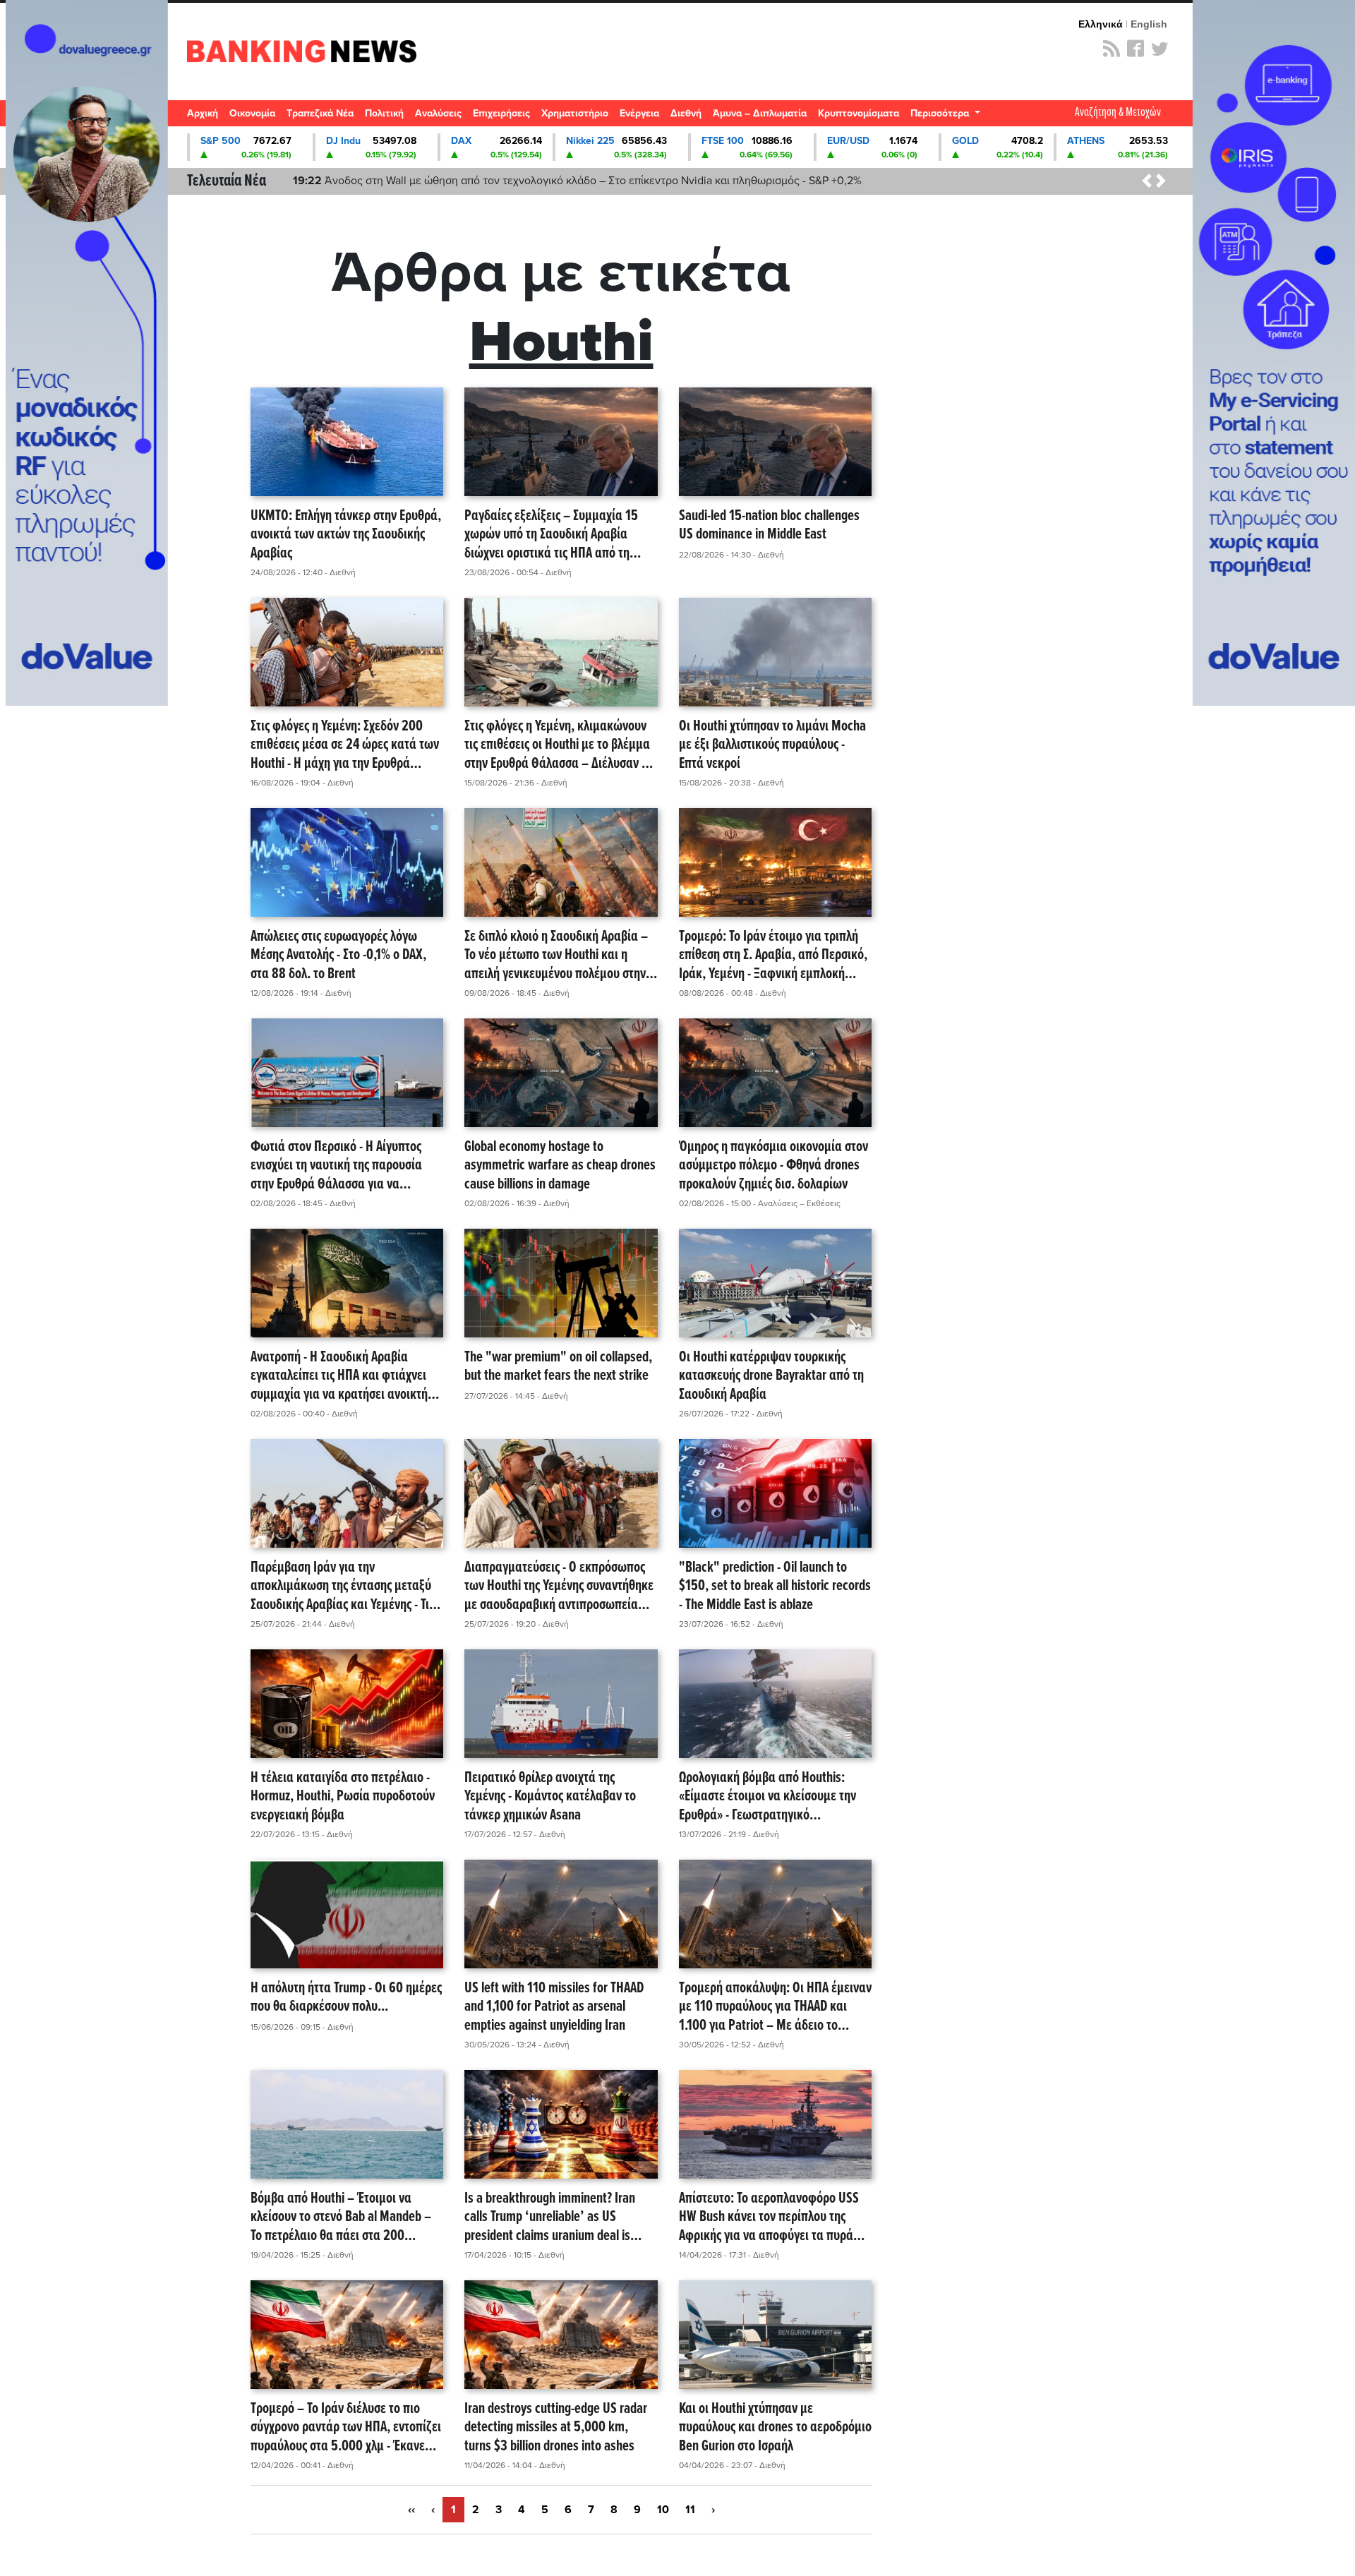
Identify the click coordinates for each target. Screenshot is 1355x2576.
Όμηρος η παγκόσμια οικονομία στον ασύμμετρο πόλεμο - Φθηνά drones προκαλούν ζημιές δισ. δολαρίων (773, 1166)
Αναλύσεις (438, 113)
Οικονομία (252, 113)
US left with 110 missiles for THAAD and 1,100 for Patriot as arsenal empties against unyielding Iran (554, 2007)
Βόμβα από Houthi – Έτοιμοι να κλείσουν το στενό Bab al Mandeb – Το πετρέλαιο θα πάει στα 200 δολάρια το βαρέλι (341, 2217)
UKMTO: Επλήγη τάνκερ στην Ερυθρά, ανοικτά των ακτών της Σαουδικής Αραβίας (346, 535)
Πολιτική (384, 113)
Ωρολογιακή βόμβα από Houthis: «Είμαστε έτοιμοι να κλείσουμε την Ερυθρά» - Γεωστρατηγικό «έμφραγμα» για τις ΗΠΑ (767, 1797)
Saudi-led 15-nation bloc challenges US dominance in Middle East (769, 526)
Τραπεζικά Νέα (320, 113)
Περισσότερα (941, 113)
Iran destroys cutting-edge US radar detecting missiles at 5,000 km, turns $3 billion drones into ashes (556, 2428)
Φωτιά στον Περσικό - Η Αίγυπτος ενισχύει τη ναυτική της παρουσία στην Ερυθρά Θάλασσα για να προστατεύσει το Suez (336, 1166)
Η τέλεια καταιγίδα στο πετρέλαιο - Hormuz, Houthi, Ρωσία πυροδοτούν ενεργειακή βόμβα (343, 1797)
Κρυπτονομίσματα (859, 113)
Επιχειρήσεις (501, 113)
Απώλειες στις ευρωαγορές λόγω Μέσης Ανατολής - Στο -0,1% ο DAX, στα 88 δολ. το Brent (338, 956)
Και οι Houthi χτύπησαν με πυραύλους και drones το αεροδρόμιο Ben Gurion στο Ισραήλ (775, 2428)
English (1149, 24)
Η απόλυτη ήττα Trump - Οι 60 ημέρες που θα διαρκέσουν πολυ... (346, 1998)
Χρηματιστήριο (575, 113)
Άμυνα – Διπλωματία (760, 113)
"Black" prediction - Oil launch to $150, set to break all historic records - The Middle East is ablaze (775, 1587)
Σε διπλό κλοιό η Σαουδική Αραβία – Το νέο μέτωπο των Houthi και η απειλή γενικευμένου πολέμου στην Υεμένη (556, 956)
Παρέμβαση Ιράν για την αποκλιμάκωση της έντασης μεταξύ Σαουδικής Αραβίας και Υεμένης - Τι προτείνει (341, 1587)
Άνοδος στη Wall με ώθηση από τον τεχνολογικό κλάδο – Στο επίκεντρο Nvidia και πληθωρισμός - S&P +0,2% (577, 181)
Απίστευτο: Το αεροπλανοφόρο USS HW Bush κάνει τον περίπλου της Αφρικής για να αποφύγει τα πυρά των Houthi (769, 2217)
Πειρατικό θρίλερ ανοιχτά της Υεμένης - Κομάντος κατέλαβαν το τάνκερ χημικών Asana (550, 1797)
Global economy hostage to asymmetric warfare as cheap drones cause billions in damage (560, 1166)
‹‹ (411, 2510)
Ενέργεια (639, 113)
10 (663, 2510)
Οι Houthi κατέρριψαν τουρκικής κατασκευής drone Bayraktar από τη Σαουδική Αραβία (771, 1376)
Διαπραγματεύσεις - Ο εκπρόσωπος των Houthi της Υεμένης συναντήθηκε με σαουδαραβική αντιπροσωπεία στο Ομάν (559, 1587)
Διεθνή (686, 113)
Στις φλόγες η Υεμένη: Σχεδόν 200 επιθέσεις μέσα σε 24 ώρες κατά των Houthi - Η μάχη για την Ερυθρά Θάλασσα (345, 745)
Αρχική (203, 113)
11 (690, 2510)
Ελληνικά (1101, 24)
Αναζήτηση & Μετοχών (1118, 113)
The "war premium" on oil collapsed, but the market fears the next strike (558, 1367)
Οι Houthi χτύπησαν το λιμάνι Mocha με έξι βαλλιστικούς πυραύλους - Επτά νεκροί (772, 745)
